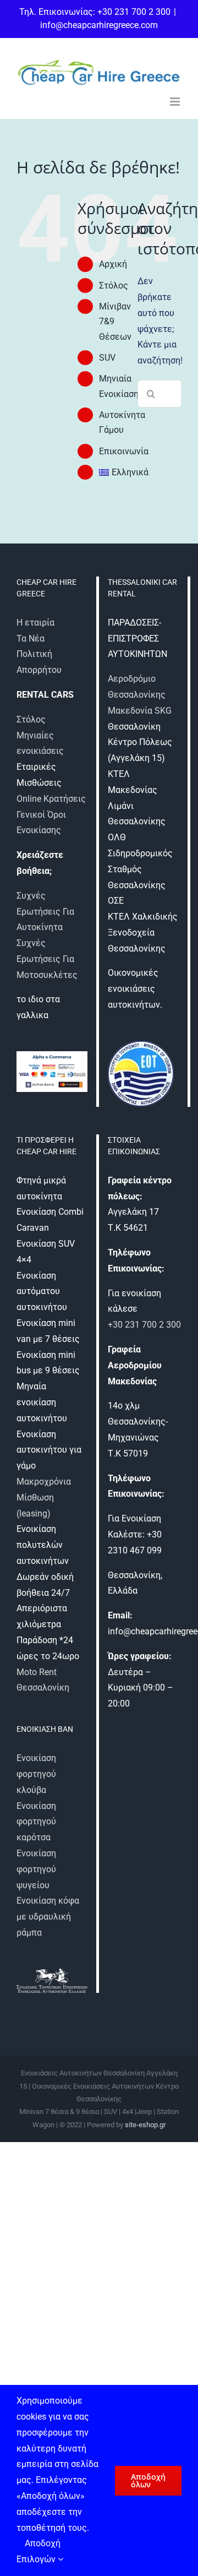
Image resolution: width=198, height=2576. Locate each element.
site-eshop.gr (145, 2125)
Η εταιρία (35, 623)
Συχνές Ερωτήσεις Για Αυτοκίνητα (45, 912)
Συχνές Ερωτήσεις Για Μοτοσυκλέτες (47, 959)
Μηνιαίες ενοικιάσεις (40, 743)
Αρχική (113, 264)
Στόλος (114, 286)
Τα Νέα (31, 638)
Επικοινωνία (124, 451)
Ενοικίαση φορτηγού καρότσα (36, 1822)
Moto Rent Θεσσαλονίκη (43, 1680)
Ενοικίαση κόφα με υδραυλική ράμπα (48, 1917)
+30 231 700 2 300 (144, 1325)
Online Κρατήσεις (51, 799)
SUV (107, 358)
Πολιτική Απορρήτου (39, 662)
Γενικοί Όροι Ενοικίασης (41, 823)
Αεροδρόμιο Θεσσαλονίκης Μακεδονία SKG (140, 695)
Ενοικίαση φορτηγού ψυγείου (36, 1869)
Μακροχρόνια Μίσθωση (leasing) (44, 1498)
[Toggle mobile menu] (176, 102)
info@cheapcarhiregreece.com (99, 25)
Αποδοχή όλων (148, 2480)
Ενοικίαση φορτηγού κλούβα (36, 1774)
